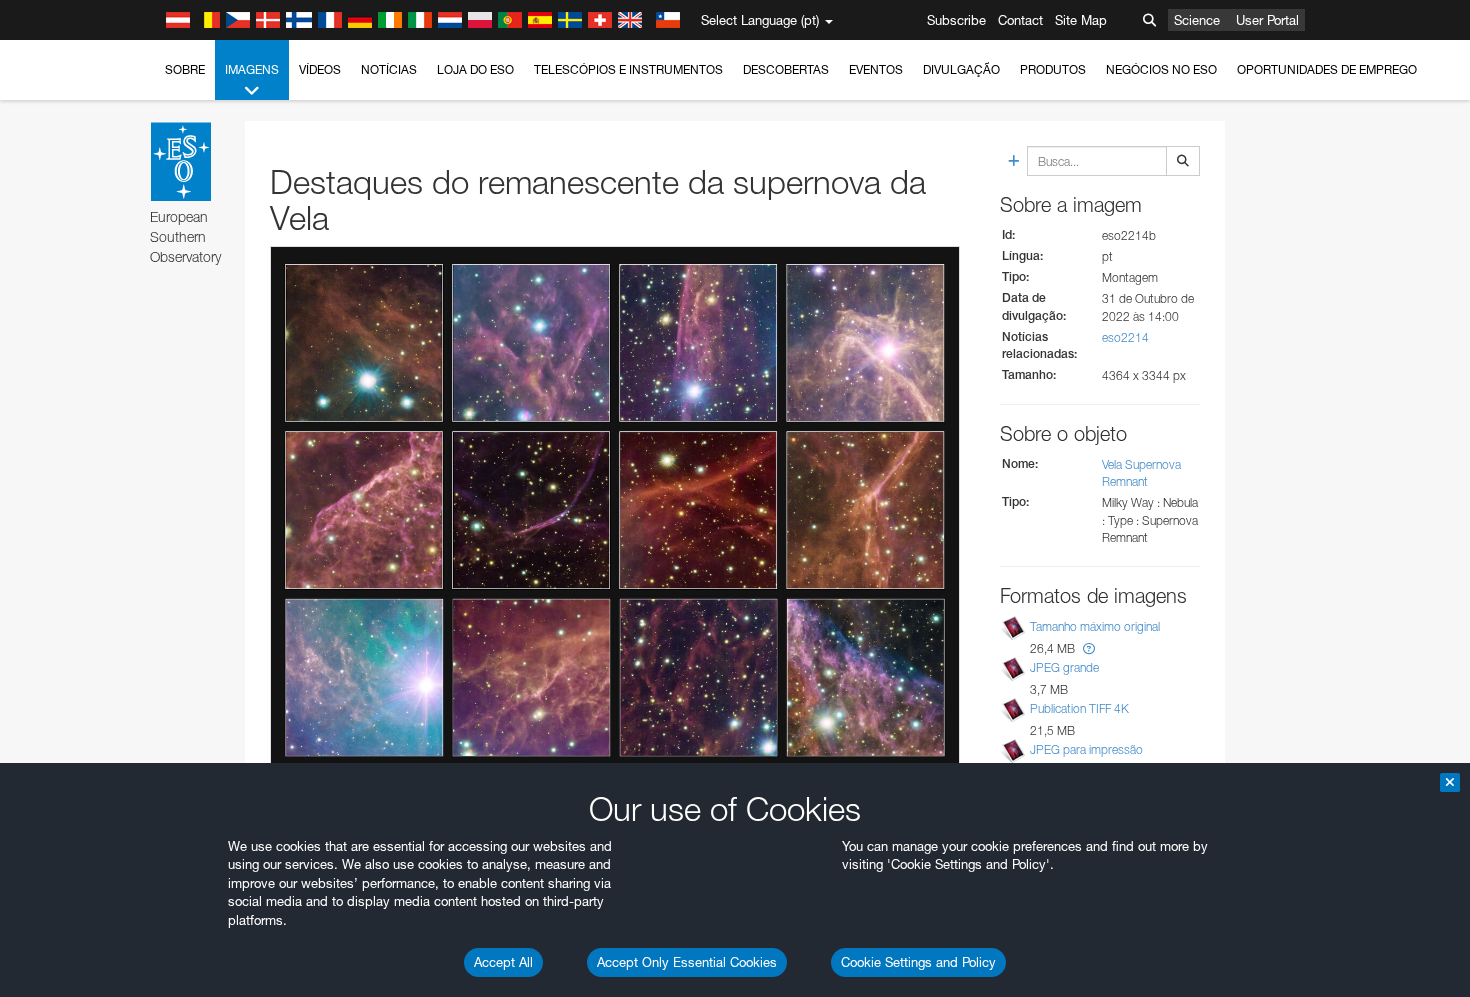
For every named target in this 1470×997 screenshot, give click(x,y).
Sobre (185, 69)
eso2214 (1125, 337)
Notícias (389, 69)
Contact (1020, 20)
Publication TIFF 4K (1079, 708)
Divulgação (961, 69)
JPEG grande (1064, 667)
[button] (1089, 648)
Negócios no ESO (1161, 69)
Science (1197, 20)
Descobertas (786, 69)
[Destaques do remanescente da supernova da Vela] (615, 510)
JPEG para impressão (1086, 749)
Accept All (503, 962)
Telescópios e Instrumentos (628, 69)
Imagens (252, 69)
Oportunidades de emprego (1327, 69)
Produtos (1053, 69)
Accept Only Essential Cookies (687, 962)
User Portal (1267, 20)
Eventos (876, 69)
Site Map (1081, 20)
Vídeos (320, 69)
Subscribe (956, 20)
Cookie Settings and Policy (918, 962)
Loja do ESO (475, 69)
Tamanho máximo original (1095, 626)
